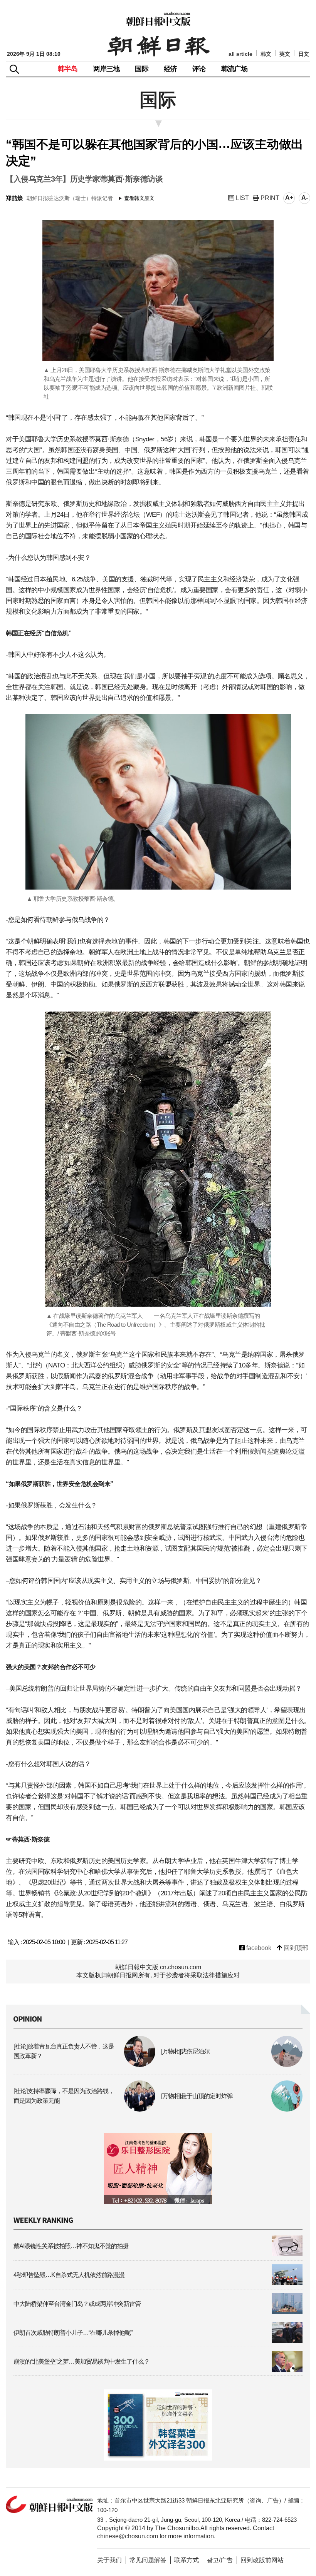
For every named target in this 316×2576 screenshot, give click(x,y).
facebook (258, 1948)
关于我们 (109, 2560)
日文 (304, 54)
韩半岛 (68, 69)
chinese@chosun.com (128, 2536)
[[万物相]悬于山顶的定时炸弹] (232, 2109)
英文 (285, 54)
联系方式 (187, 2560)
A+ (289, 198)
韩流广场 (234, 69)
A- (305, 198)
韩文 (266, 54)
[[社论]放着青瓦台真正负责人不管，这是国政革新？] (84, 2065)
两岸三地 (107, 69)
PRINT (269, 198)
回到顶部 (295, 1948)
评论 (199, 69)
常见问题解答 (148, 2560)
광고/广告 (220, 2560)
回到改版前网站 (262, 2560)
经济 (170, 69)
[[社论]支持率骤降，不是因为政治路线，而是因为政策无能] (84, 2109)
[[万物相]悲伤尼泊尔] (232, 2065)
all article (240, 54)
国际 (141, 69)
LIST (242, 198)
